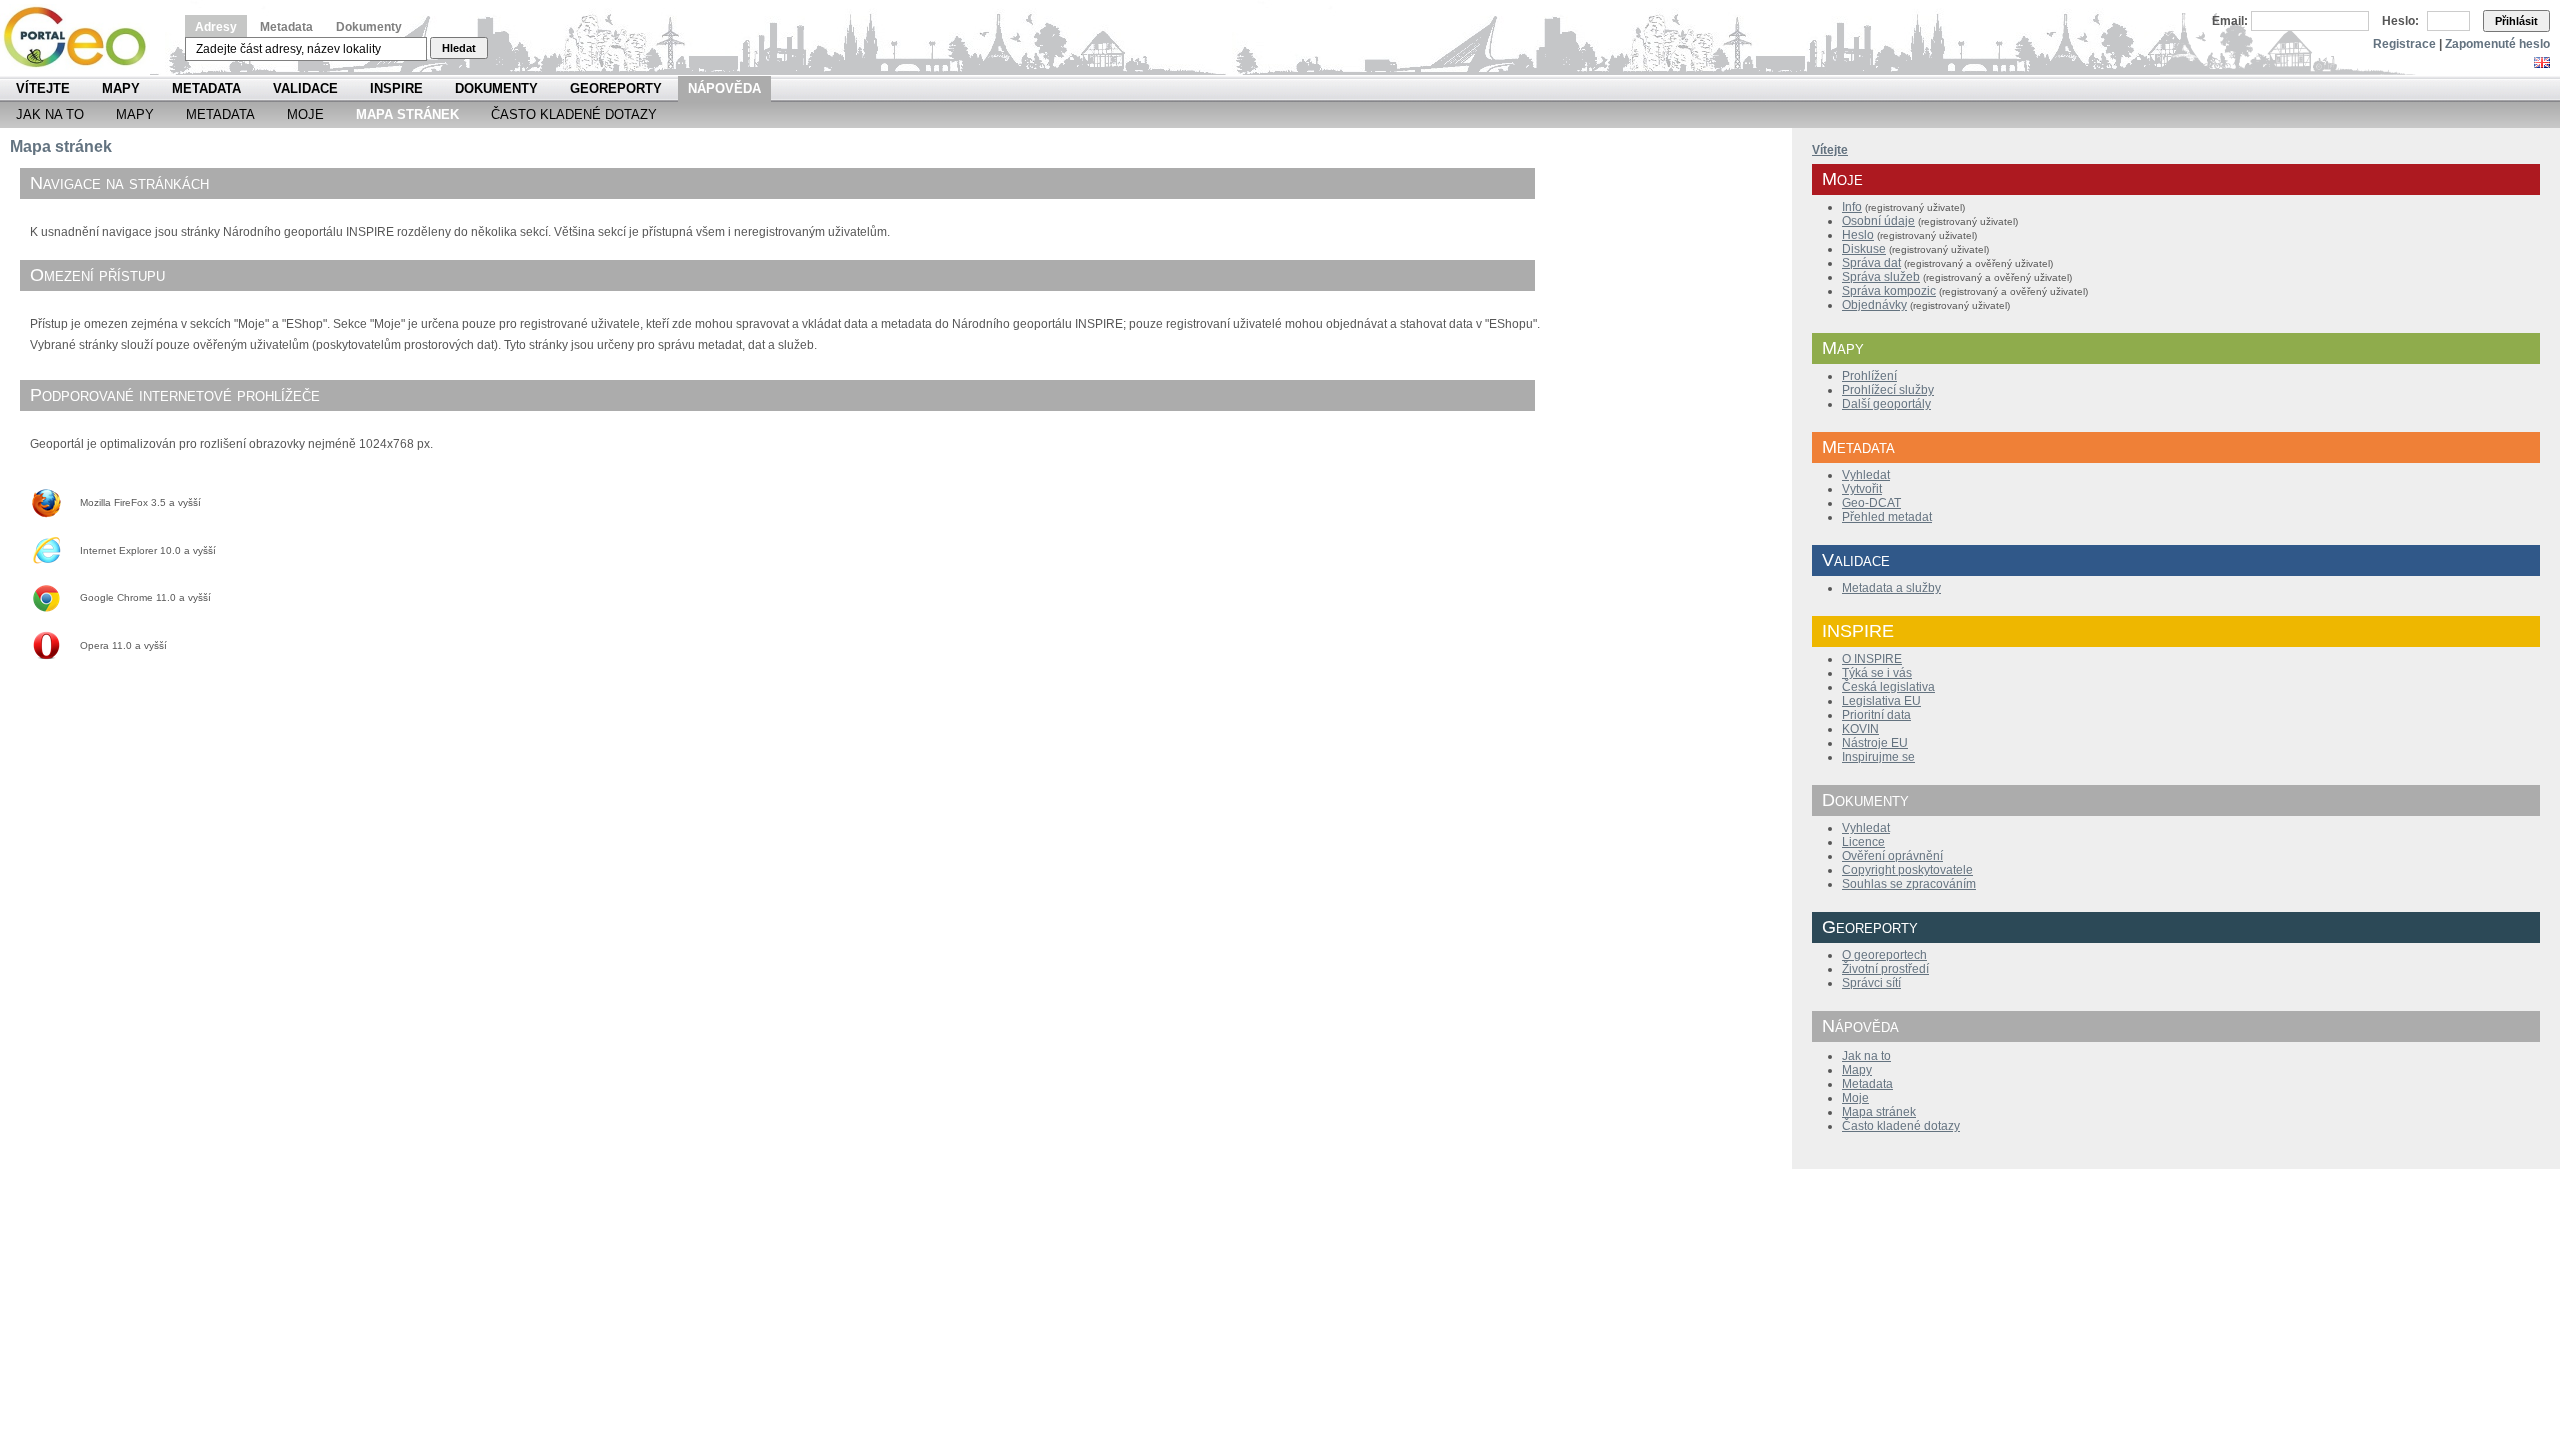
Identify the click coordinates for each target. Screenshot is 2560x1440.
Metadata (286, 27)
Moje (305, 114)
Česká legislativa (1888, 687)
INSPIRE (396, 88)
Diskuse (1864, 249)
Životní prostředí (1885, 969)
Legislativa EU (1881, 701)
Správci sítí (1871, 983)
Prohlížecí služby (1888, 390)
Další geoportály (1886, 404)
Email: (2230, 21)
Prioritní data (1876, 715)
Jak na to (50, 114)
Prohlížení (1869, 376)
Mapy (121, 88)
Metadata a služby (1891, 588)
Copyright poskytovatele (1907, 870)
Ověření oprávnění (1892, 856)
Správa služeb (1881, 277)
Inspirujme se (1878, 757)
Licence (1863, 842)
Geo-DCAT (1871, 503)
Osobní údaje (1878, 221)
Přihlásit (2516, 21)
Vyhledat (1866, 475)
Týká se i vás (1877, 673)
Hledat (459, 48)
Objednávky (1874, 305)
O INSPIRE (1872, 659)
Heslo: (2400, 21)
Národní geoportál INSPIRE (82, 37)
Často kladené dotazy (574, 114)
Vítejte (43, 88)
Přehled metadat (1887, 517)
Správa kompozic (1889, 291)
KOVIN (1860, 729)
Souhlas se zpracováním (1909, 884)
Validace (305, 88)
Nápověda (724, 88)
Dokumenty (369, 27)
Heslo (1858, 235)
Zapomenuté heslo (2497, 44)
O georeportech (1884, 955)
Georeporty (616, 88)
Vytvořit (1862, 489)
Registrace (2404, 44)
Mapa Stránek (407, 114)
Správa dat (1871, 263)
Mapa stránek (1879, 1112)
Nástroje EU (1875, 743)
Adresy (216, 27)
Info (1852, 207)
